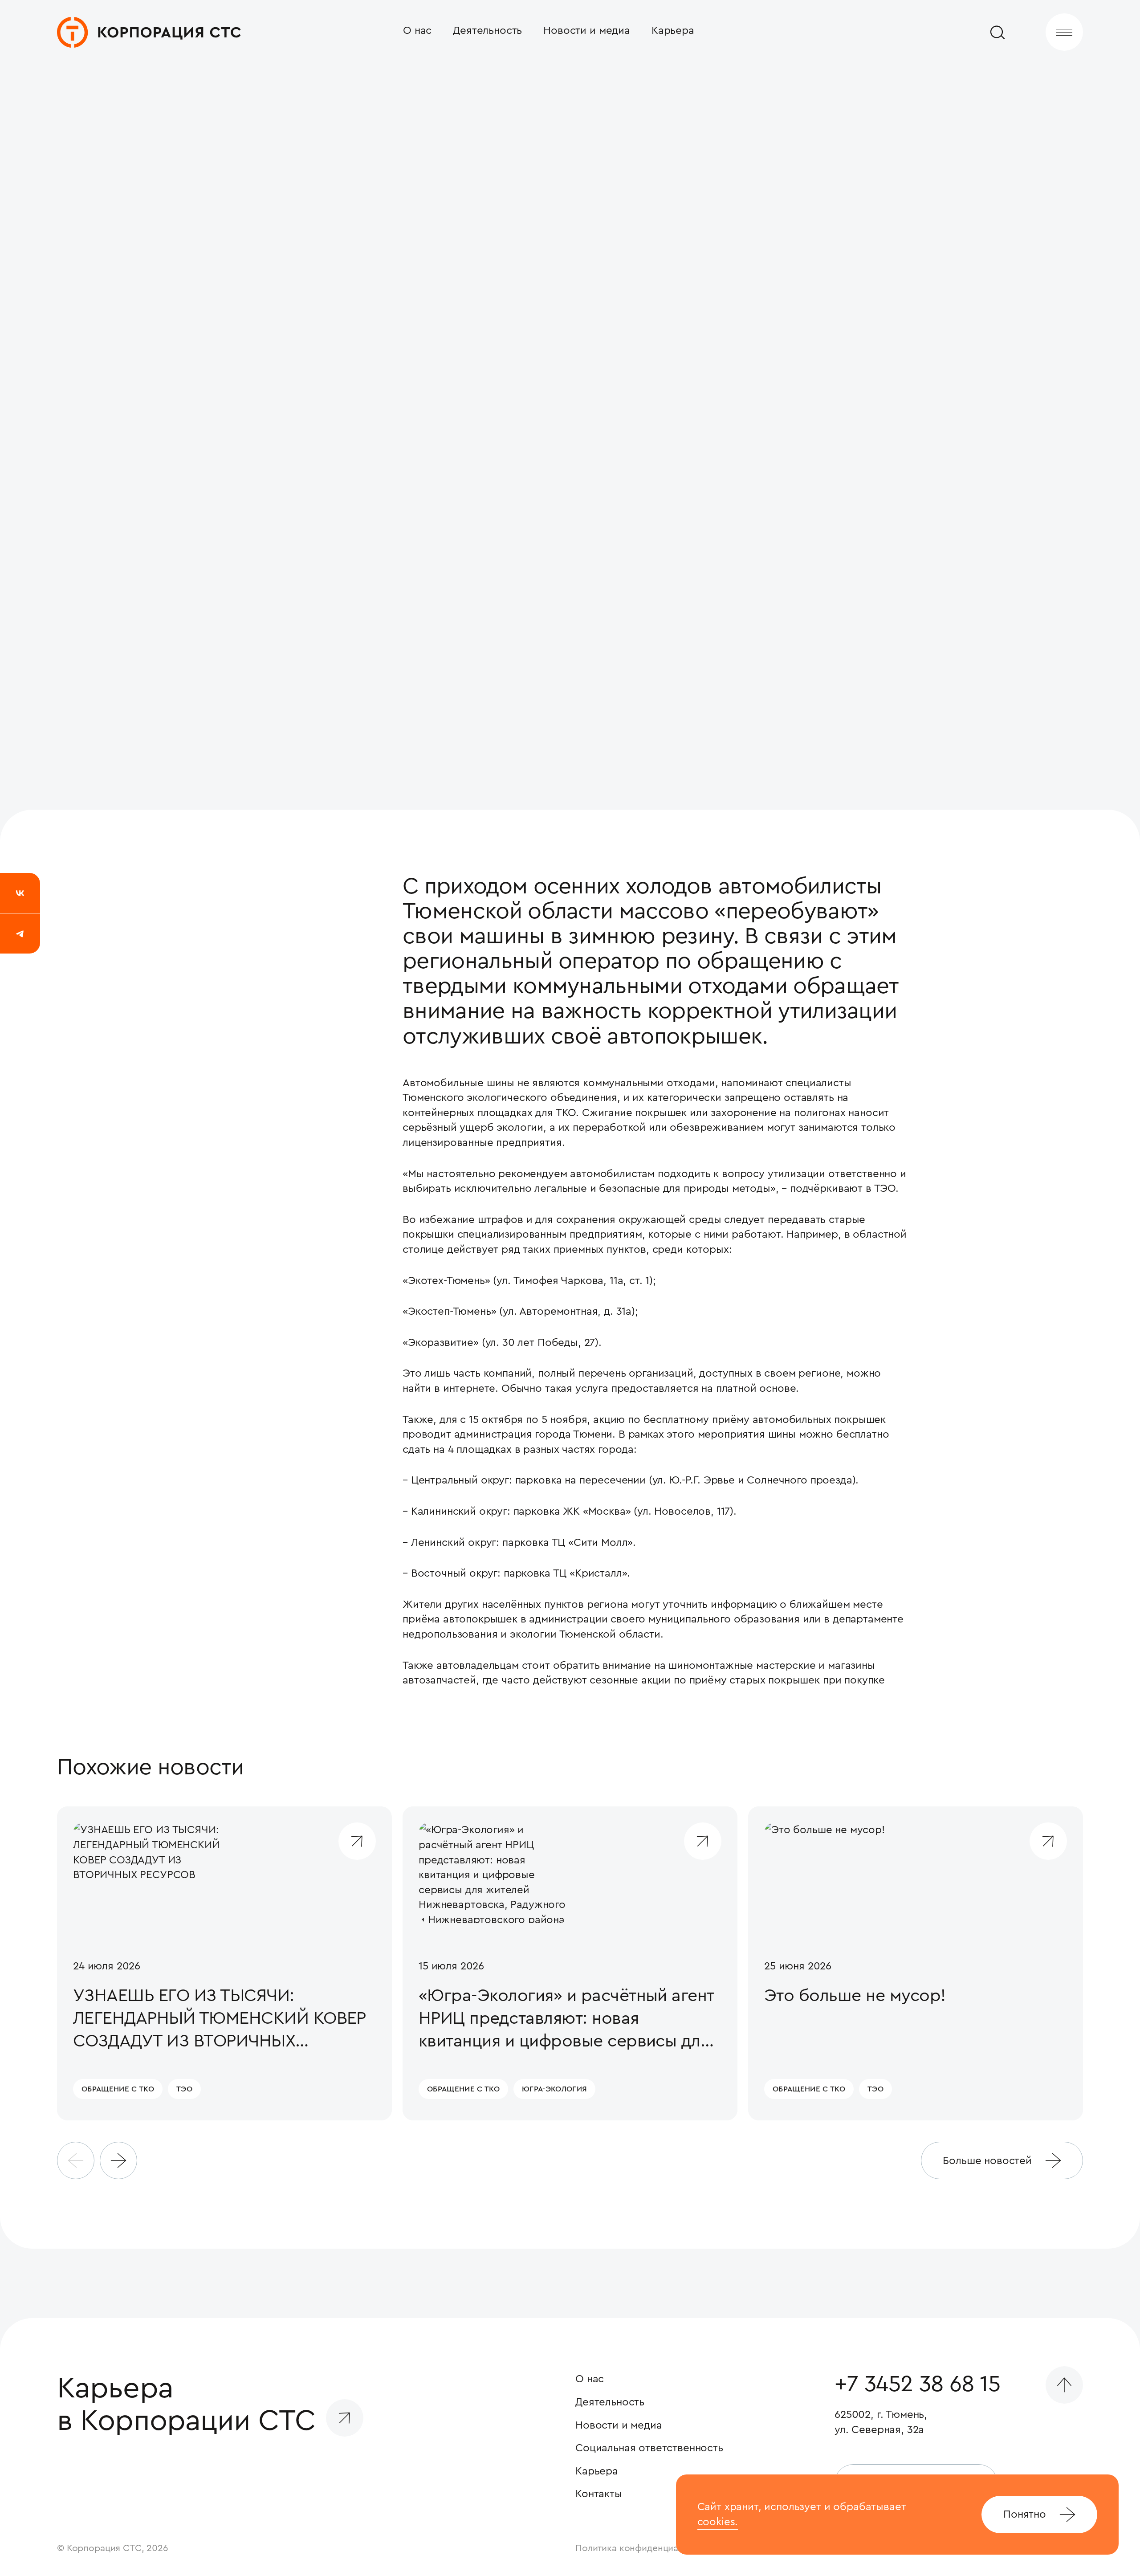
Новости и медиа (587, 30)
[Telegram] (20, 933)
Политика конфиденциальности (644, 2548)
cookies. (718, 2522)
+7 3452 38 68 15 (917, 2384)
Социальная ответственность (649, 2448)
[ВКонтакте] (20, 893)
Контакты (599, 2494)
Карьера (673, 30)
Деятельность (487, 30)
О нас (417, 30)
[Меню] (1064, 32)
